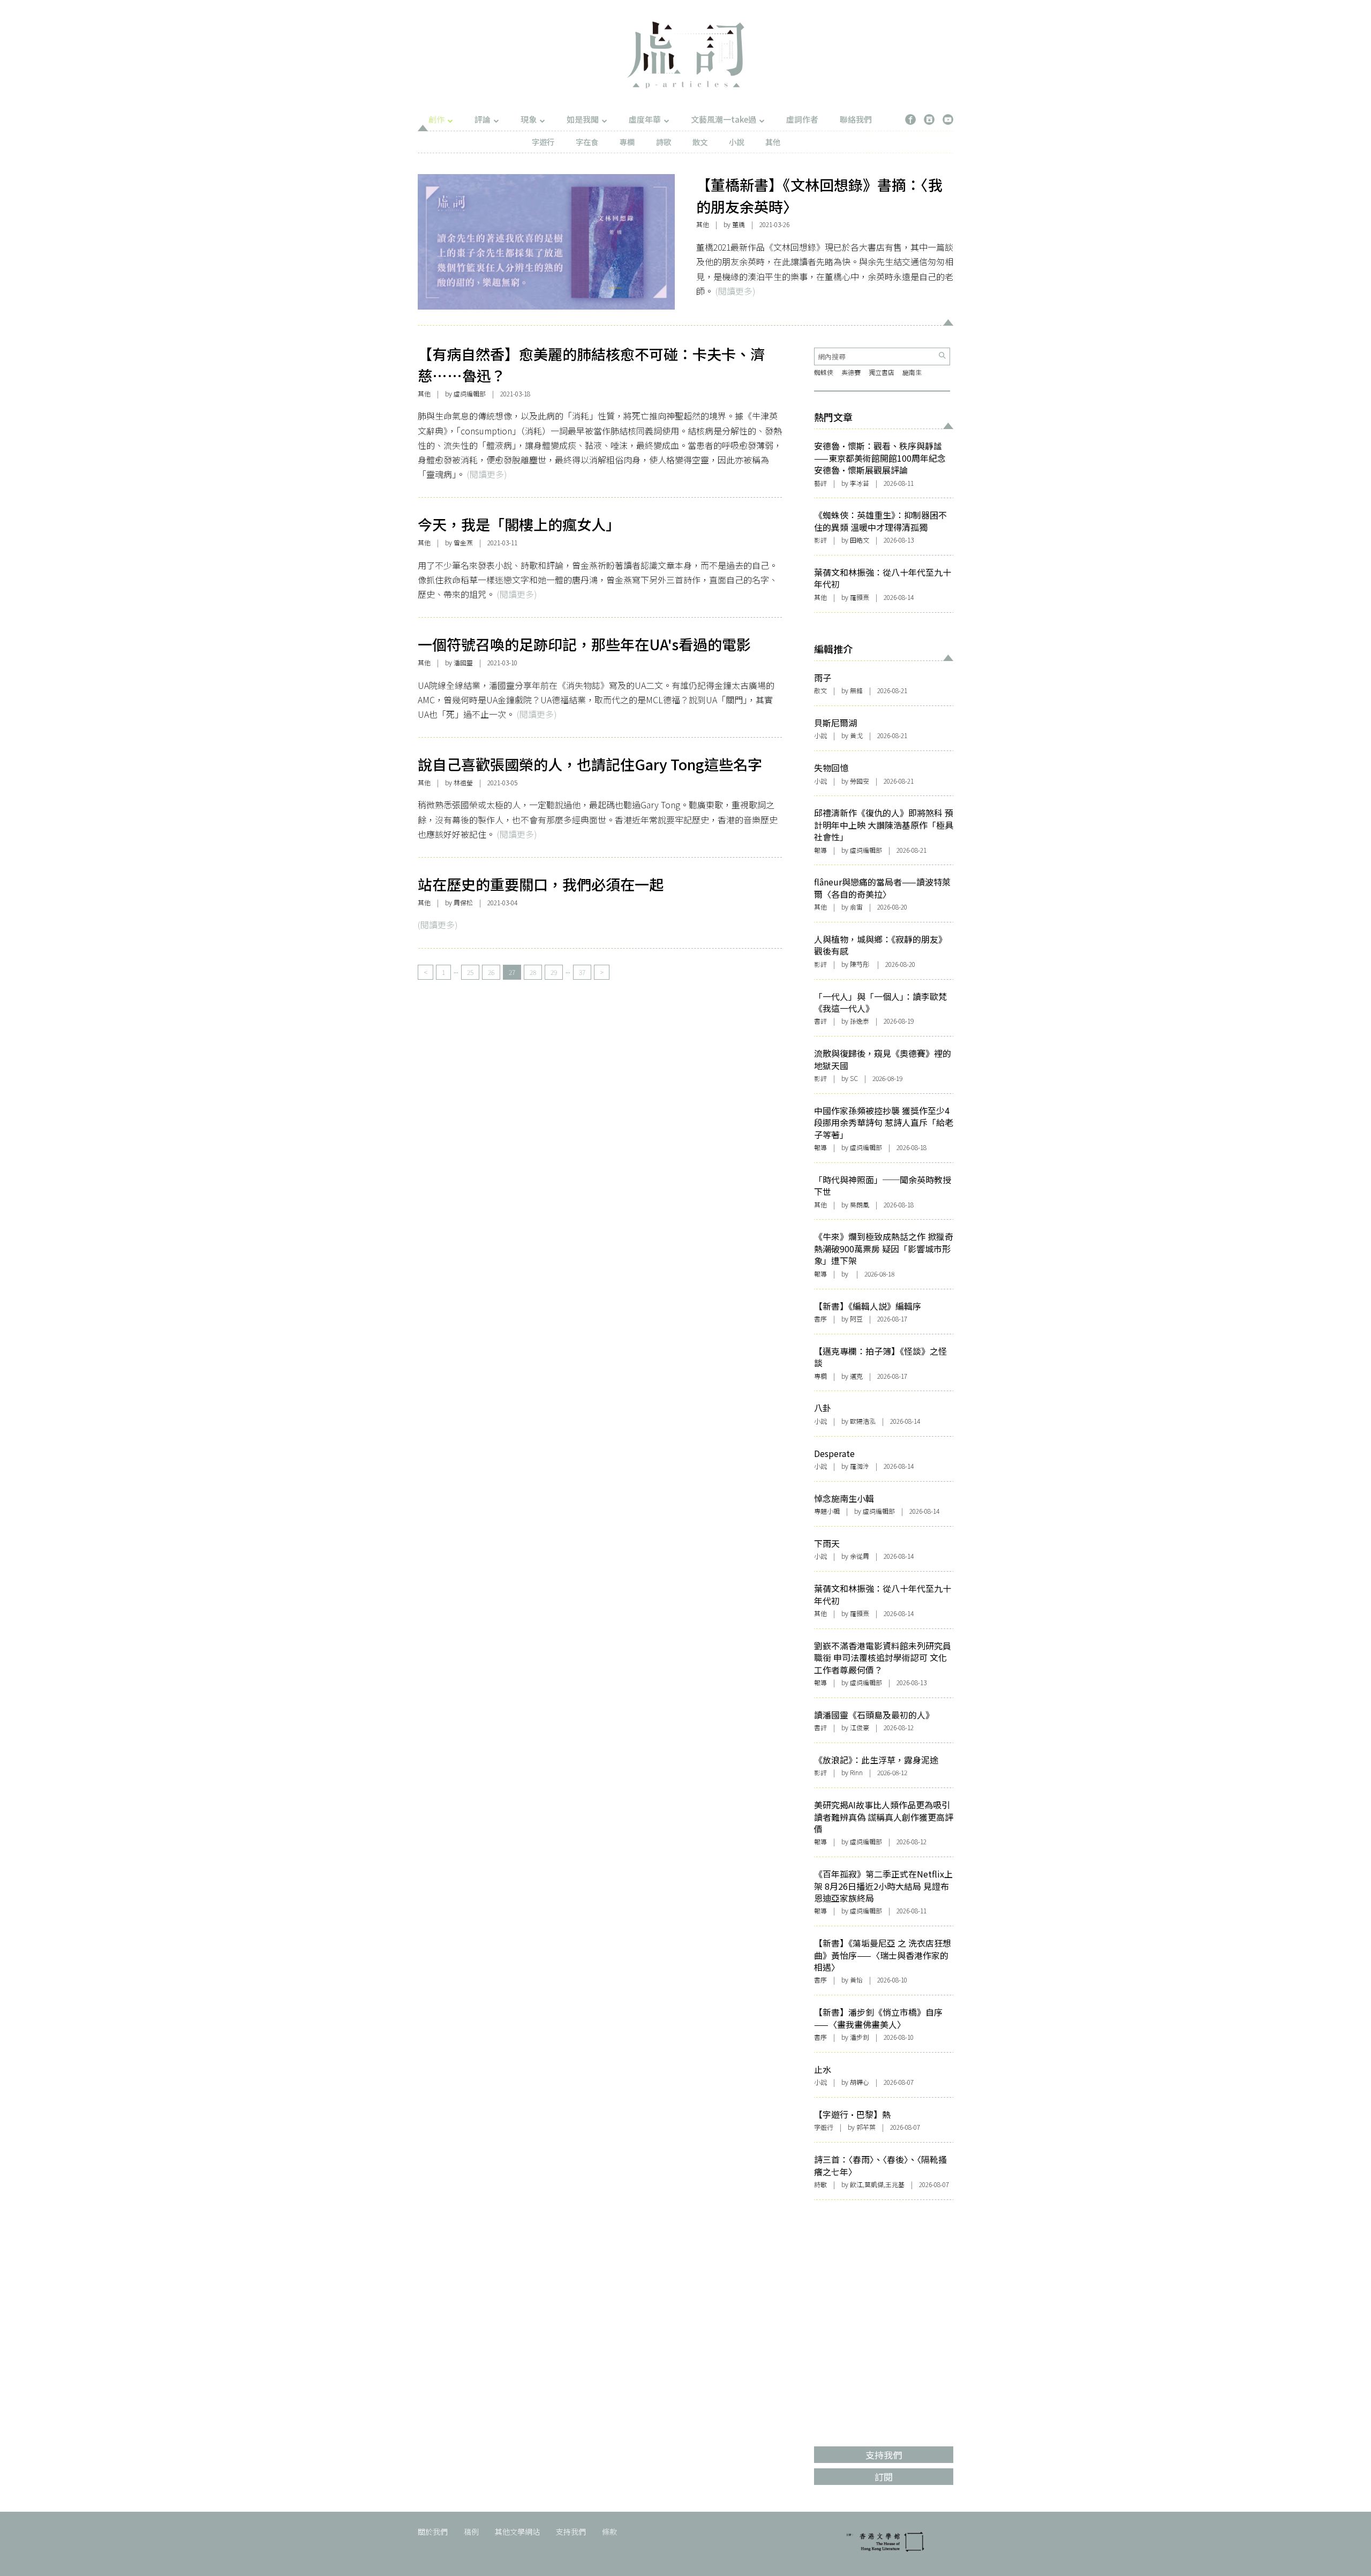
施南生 (912, 372)
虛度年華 (645, 119)
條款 (609, 2532)
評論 (483, 119)
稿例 (471, 2532)
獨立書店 (882, 372)
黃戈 (856, 735)
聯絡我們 (856, 119)
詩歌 (664, 142)
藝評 (820, 483)
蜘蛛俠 (824, 372)
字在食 (587, 142)
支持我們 (571, 2532)
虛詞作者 (802, 119)
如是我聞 (583, 119)
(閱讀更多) (735, 291)
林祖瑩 (463, 782)
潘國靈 (463, 662)
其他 (773, 142)
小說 (736, 142)
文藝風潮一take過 (724, 119)
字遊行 (543, 142)
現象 (529, 119)
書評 (820, 1021)
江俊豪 (860, 1727)
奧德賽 (851, 372)
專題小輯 (827, 1511)
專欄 (627, 142)
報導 (820, 850)
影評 (820, 540)
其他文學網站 (517, 2532)
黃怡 (856, 1980)
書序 (820, 1319)
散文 (700, 142)
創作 (436, 119)
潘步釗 (860, 2037)
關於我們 (433, 2532)
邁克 (856, 1376)
